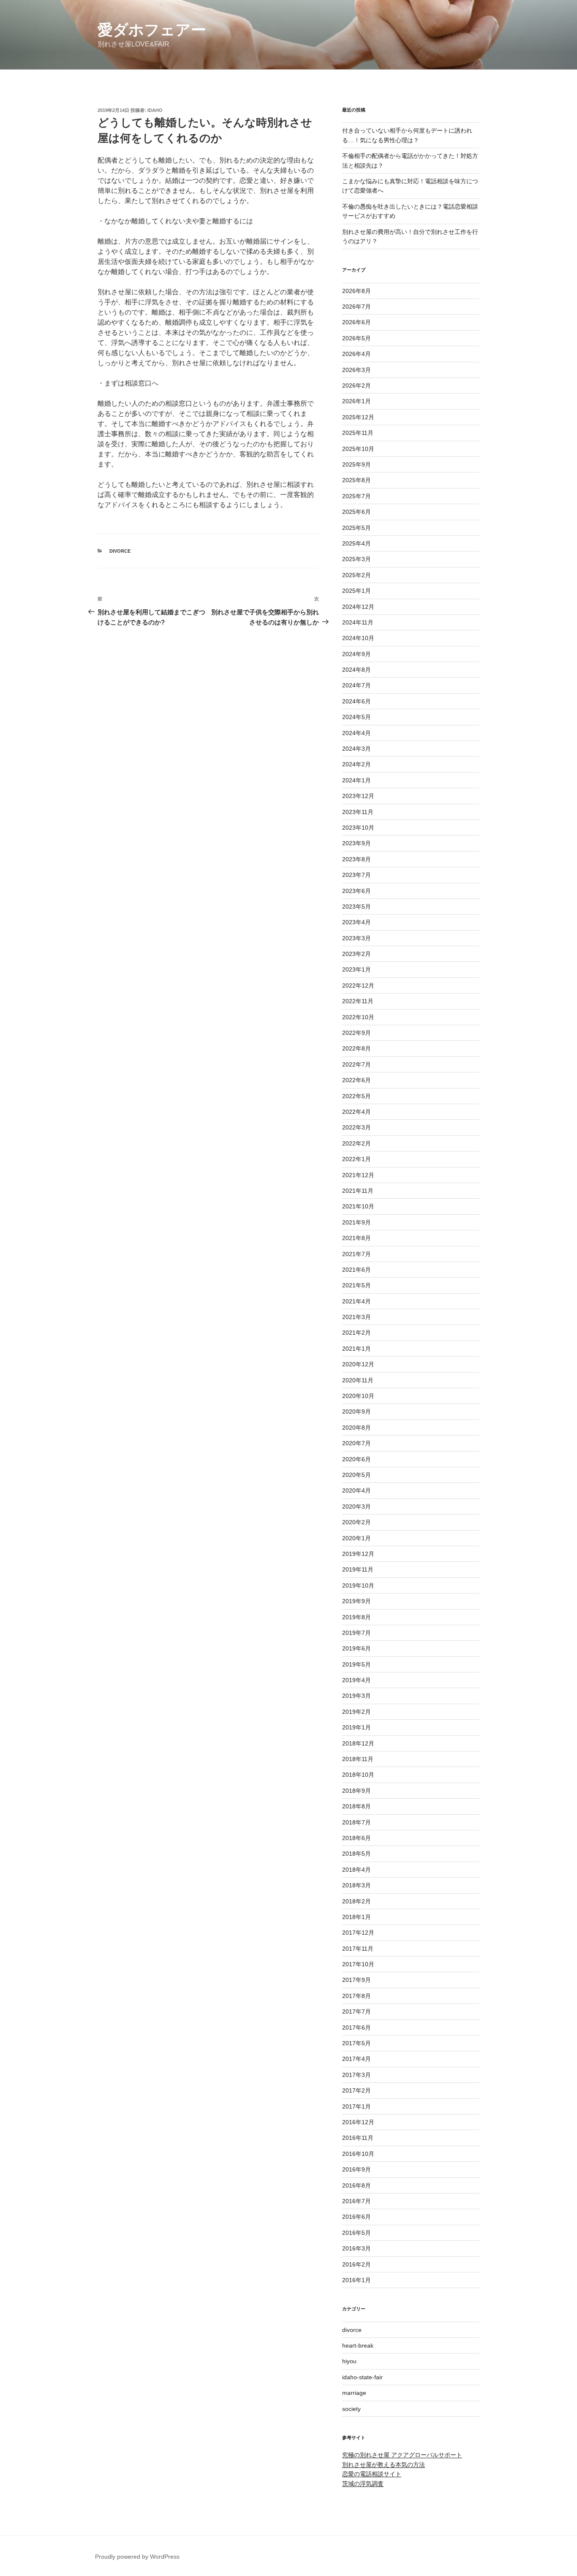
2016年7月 (357, 2201)
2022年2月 (357, 1143)
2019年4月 (357, 1680)
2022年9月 (357, 1033)
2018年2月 (357, 1901)
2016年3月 (357, 2248)
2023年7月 (357, 875)
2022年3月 (357, 1127)
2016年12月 (358, 2122)
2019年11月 (358, 1569)
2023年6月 (357, 891)
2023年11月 (358, 812)
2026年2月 (357, 385)
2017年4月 (357, 2059)
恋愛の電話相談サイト (372, 2474)
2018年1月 (357, 1917)
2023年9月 (357, 843)
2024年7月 (357, 685)
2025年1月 (357, 591)
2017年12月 (358, 1933)
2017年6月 (357, 2028)
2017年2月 (357, 2090)
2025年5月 (357, 528)
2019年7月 (357, 1633)
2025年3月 (357, 559)
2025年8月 (357, 480)
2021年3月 (357, 1317)
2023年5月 (357, 907)
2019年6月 (357, 1648)
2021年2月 (357, 1333)
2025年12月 (358, 417)
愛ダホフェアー (152, 30)
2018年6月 (357, 1838)
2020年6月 (357, 1459)
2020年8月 (357, 1428)
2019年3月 (357, 1696)
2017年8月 (357, 1996)
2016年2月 (357, 2264)
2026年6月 (357, 322)
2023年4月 (357, 922)
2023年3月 (357, 938)
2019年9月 (357, 1601)
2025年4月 (357, 543)
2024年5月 (357, 717)
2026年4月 (357, 354)
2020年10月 (358, 1396)
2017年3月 (357, 2075)
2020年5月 (357, 1475)
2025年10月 (358, 449)
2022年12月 (358, 985)
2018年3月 (357, 1885)
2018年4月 (357, 1870)
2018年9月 (357, 1791)
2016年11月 (358, 2138)
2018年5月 (357, 1854)
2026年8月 (357, 291)
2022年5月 (357, 1096)
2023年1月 (357, 969)
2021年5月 (357, 1285)
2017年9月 (357, 1980)
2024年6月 (357, 701)
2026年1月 (357, 401)
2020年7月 (357, 1443)
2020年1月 (357, 1538)
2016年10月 (358, 2154)
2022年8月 (357, 1048)
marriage (354, 2393)
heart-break (358, 2345)
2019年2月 (357, 1712)
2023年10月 (358, 828)
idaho (155, 110)
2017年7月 (357, 2011)
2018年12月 (358, 1743)
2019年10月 (358, 1585)
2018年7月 (357, 1822)
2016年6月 (357, 2217)
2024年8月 (357, 670)
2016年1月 (357, 2280)
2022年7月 (357, 1064)
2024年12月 (358, 607)
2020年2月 (357, 1522)
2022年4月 (357, 1112)
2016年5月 (357, 2233)
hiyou (349, 2361)
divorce (120, 551)
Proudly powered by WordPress (137, 2557)
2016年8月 (357, 2185)
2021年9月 (357, 1222)
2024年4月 (357, 733)
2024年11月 (358, 622)
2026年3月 (357, 370)
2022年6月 (357, 1080)
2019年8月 (357, 1617)
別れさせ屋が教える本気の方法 (384, 2465)
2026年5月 (357, 338)
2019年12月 (358, 1554)
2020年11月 (358, 1380)
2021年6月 (357, 1270)
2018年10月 (358, 1775)
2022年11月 (358, 1001)
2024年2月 (357, 764)
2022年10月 (358, 1017)
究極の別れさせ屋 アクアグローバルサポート (402, 2455)
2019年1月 (357, 1727)
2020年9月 (357, 1412)
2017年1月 (357, 2106)
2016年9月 (357, 2169)
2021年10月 (358, 1206)
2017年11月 (358, 1949)
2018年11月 (358, 1759)
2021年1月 (357, 1349)
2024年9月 (357, 654)
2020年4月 (357, 1490)
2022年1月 (357, 1159)
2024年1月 (357, 780)
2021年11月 (358, 1191)
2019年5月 (357, 1664)
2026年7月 (357, 307)
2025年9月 (357, 464)
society (351, 2409)
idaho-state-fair (362, 2377)
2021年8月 (357, 1238)
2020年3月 (357, 1507)
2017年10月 (358, 1964)
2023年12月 (358, 796)
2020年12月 (358, 1364)
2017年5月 (357, 2043)
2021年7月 (357, 1254)
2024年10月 (358, 638)
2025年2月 (357, 575)
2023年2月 (357, 954)
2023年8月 (357, 859)
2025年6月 (357, 512)
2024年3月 (357, 749)
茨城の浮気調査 (363, 2484)
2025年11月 (358, 433)
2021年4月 (357, 1301)
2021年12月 (358, 1175)
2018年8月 (357, 1806)
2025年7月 (357, 496)
